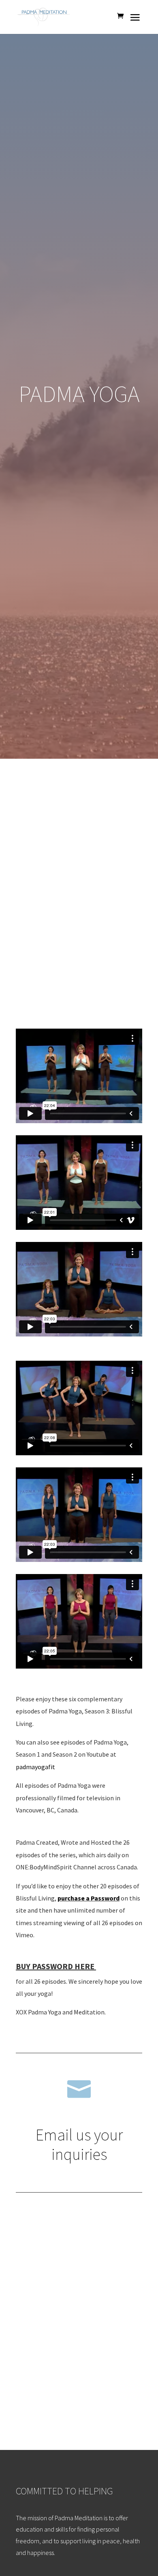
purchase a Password (89, 1898)
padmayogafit (35, 1767)
